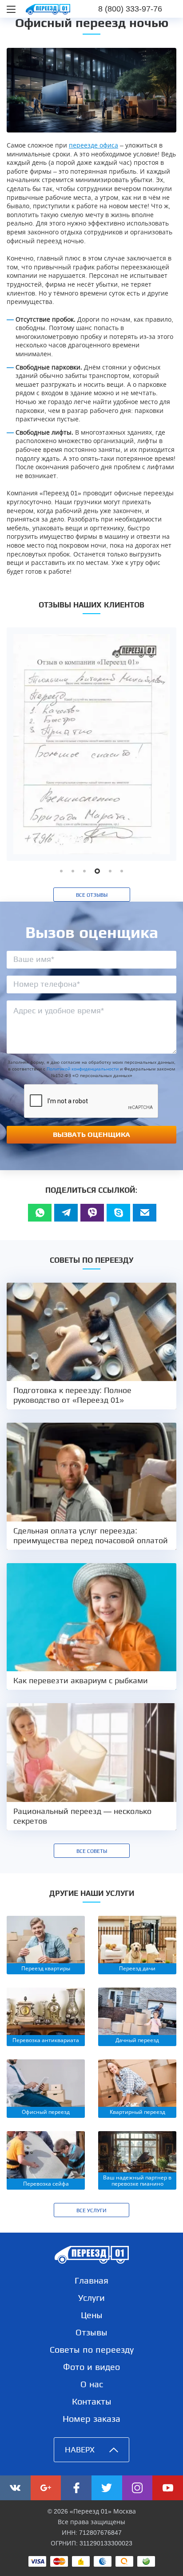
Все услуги (91, 2210)
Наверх (80, 2450)
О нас (92, 2384)
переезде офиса (93, 145)
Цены (92, 2315)
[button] (61, 871)
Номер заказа (91, 2419)
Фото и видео (91, 2367)
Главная (91, 2280)
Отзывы (91, 2332)
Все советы (92, 1851)
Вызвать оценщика (91, 1134)
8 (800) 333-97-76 (130, 9)
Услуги (91, 2298)
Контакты (92, 2401)
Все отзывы (92, 895)
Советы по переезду (92, 2350)
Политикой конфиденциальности (83, 1069)
